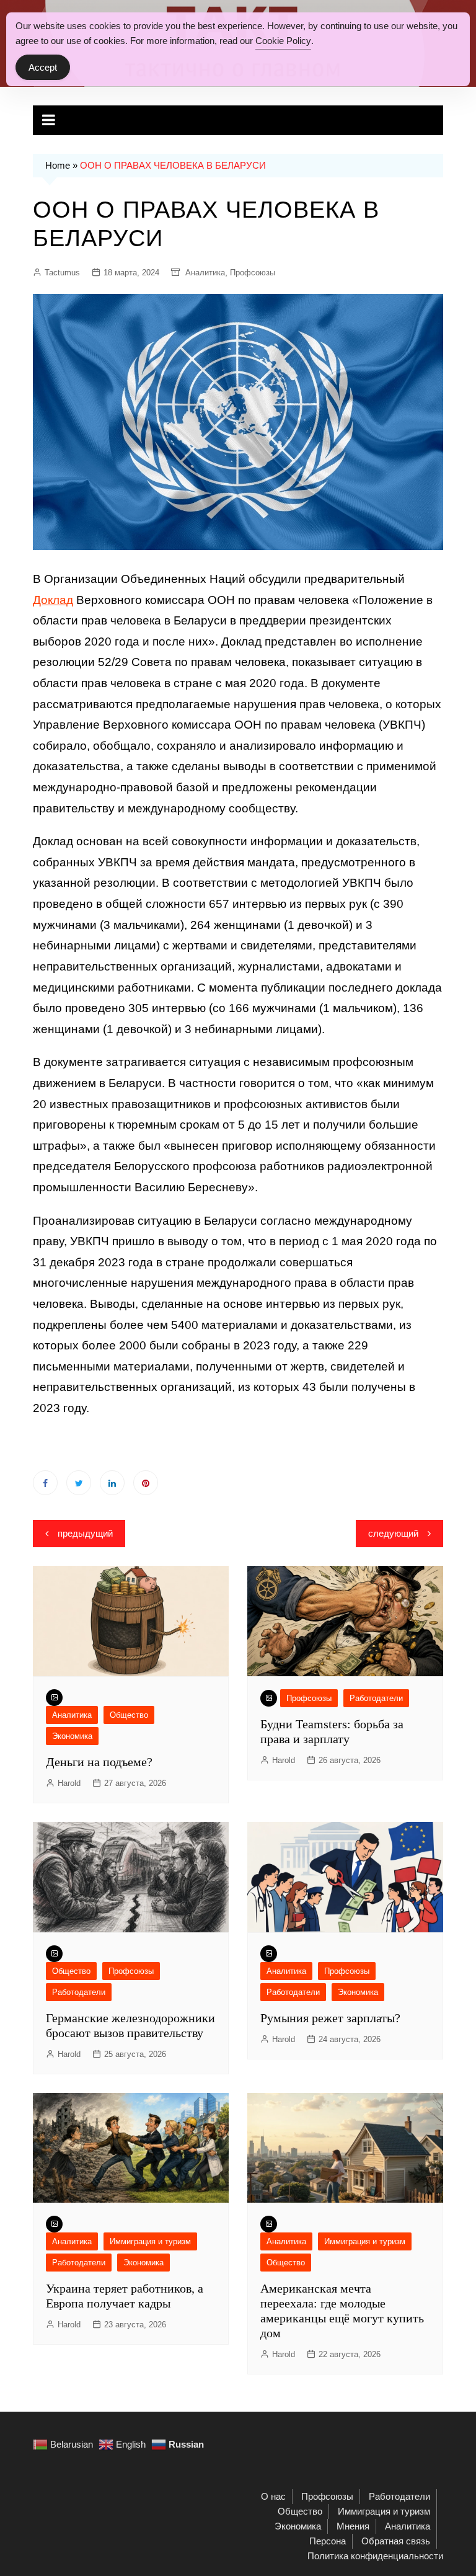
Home (58, 165)
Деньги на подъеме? (99, 1762)
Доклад (53, 600)
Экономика (72, 1736)
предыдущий (85, 1533)
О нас (273, 2496)
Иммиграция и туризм (150, 2241)
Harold (69, 1783)
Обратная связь (396, 2541)
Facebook (45, 1483)
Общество (129, 1715)
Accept (43, 67)
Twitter (79, 1483)
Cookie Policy (283, 41)
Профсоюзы (253, 273)
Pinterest (146, 1483)
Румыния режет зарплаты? (330, 2018)
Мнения (353, 2526)
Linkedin (112, 1483)
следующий (393, 1533)
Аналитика (205, 273)
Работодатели (376, 1698)
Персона (328, 2541)
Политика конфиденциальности (375, 2556)
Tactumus (62, 273)
